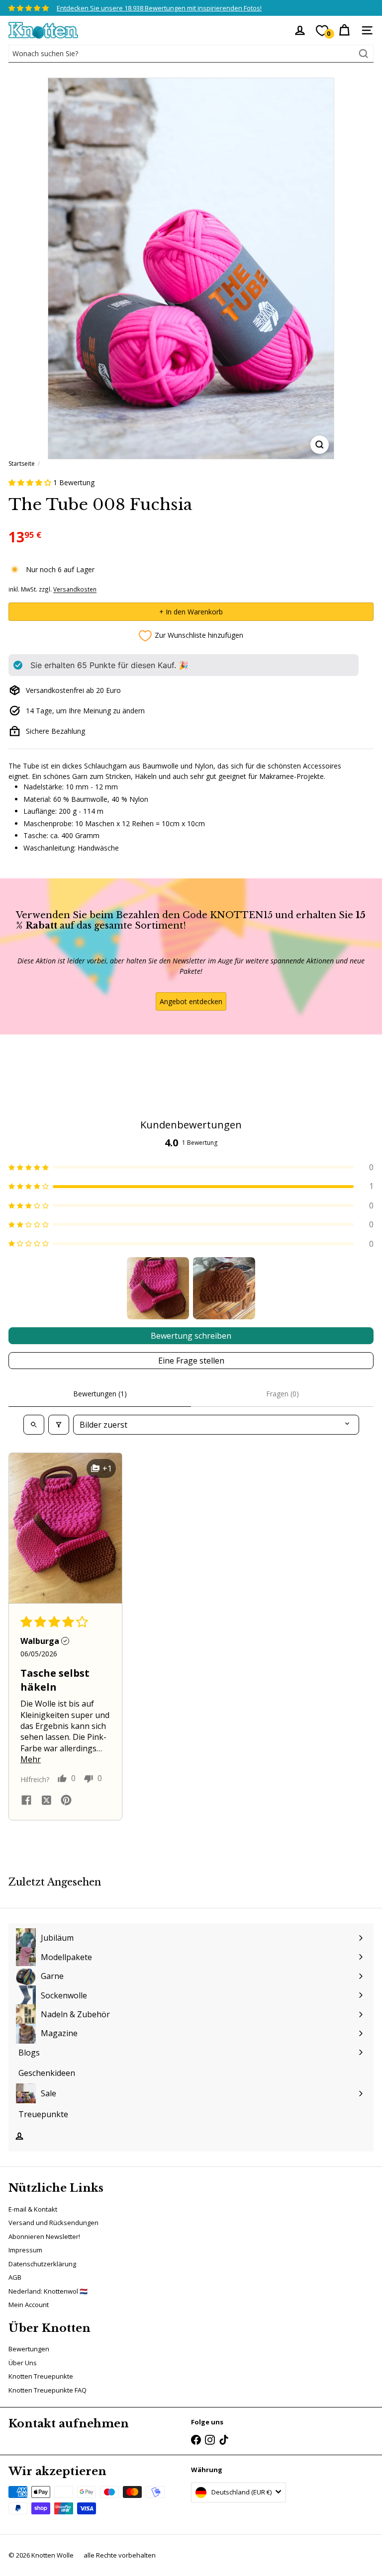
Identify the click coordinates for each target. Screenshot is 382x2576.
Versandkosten (75, 589)
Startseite (22, 464)
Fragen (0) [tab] (283, 1394)
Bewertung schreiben (191, 1336)
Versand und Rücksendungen (53, 2223)
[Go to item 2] (224, 1288)
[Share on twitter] (46, 1802)
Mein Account (29, 2305)
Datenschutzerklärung (42, 2264)
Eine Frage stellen (191, 1361)
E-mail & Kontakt (33, 2209)
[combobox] (191, 54)
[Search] (364, 54)
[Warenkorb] (344, 30)
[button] (31, 482)
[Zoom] (320, 445)
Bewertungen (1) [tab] (100, 1394)
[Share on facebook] (26, 1801)
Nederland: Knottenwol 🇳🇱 (48, 2291)
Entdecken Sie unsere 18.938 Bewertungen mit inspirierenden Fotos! (159, 8)
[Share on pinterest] (66, 1801)
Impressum (25, 2250)
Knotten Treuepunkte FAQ (48, 2390)
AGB (15, 2277)
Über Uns (23, 2363)
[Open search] (34, 1425)
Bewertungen (29, 2349)
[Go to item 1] (158, 1288)
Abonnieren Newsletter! (44, 2236)
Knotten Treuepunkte (41, 2376)
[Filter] (59, 1425)
